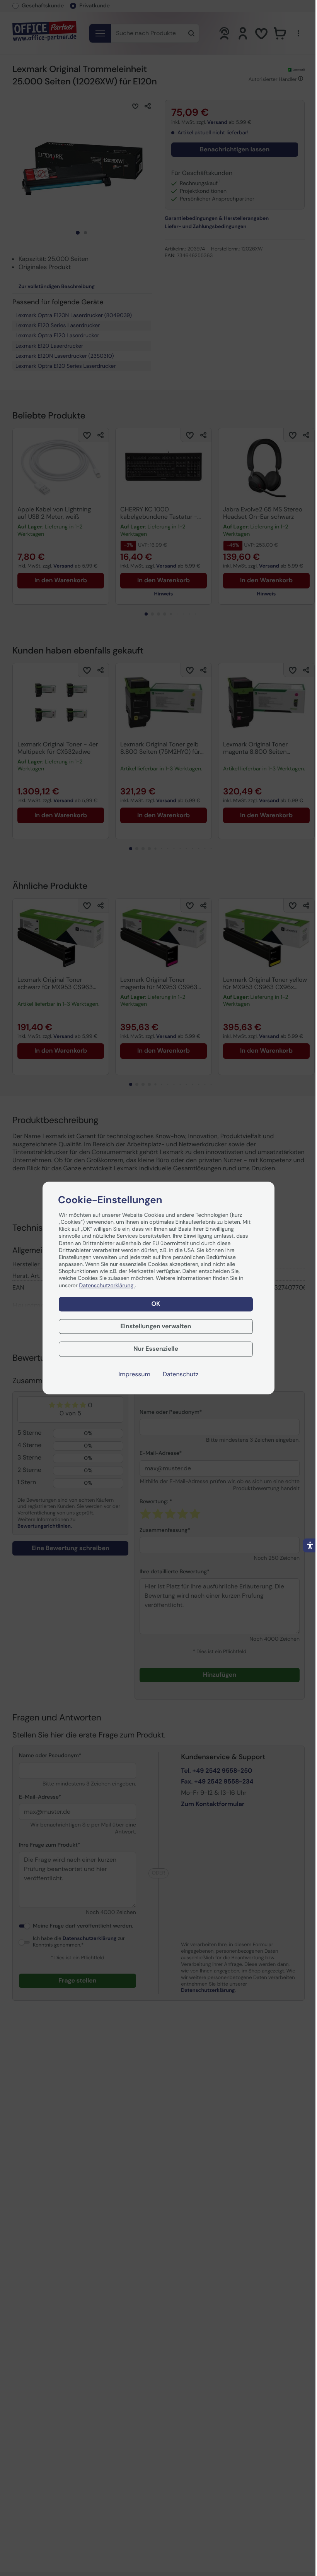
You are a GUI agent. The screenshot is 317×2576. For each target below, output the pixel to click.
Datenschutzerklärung (107, 1286)
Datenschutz (181, 1375)
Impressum (135, 1375)
